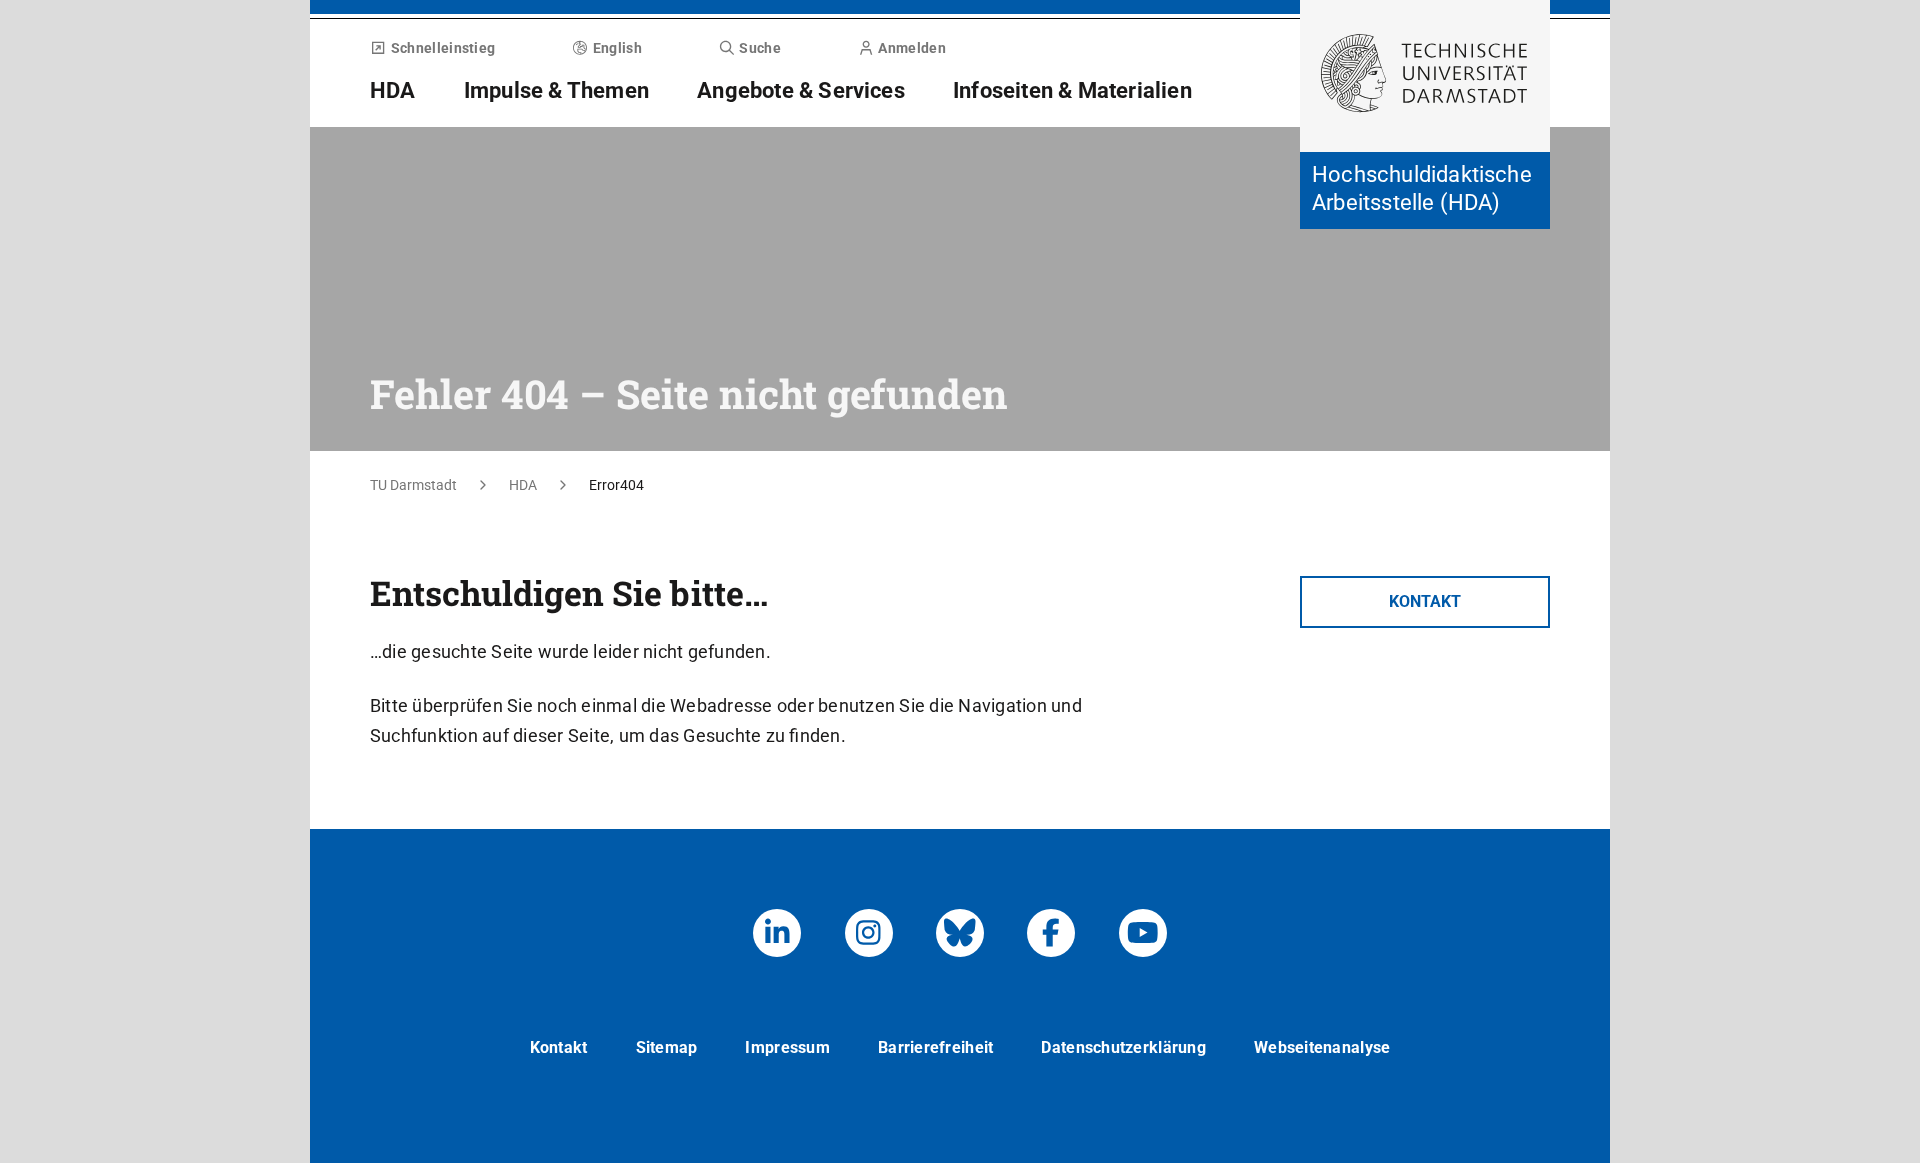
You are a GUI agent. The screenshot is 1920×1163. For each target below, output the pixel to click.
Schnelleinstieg (443, 48)
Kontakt (1425, 601)
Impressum (787, 1047)
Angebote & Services (801, 90)
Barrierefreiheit (935, 1047)
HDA (393, 90)
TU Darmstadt (413, 485)
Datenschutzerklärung (1123, 1047)
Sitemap (667, 1047)
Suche (760, 48)
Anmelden (911, 48)
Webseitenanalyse (1322, 1047)
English (617, 48)
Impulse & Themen (556, 90)
